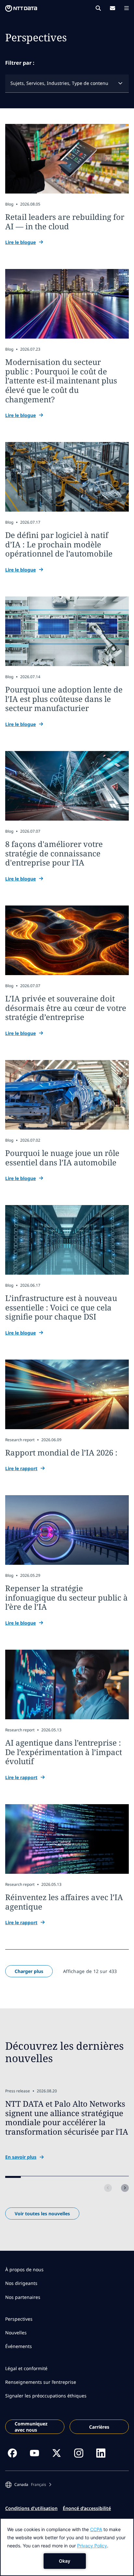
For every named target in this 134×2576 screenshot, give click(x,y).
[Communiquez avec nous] (113, 8)
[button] (28, 2485)
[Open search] (98, 8)
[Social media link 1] (12, 2453)
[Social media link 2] (34, 2453)
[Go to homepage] (21, 8)
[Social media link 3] (57, 2453)
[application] (67, 2547)
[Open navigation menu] (127, 8)
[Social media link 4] (79, 2453)
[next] (125, 2188)
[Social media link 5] (101, 2453)
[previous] (108, 2188)
